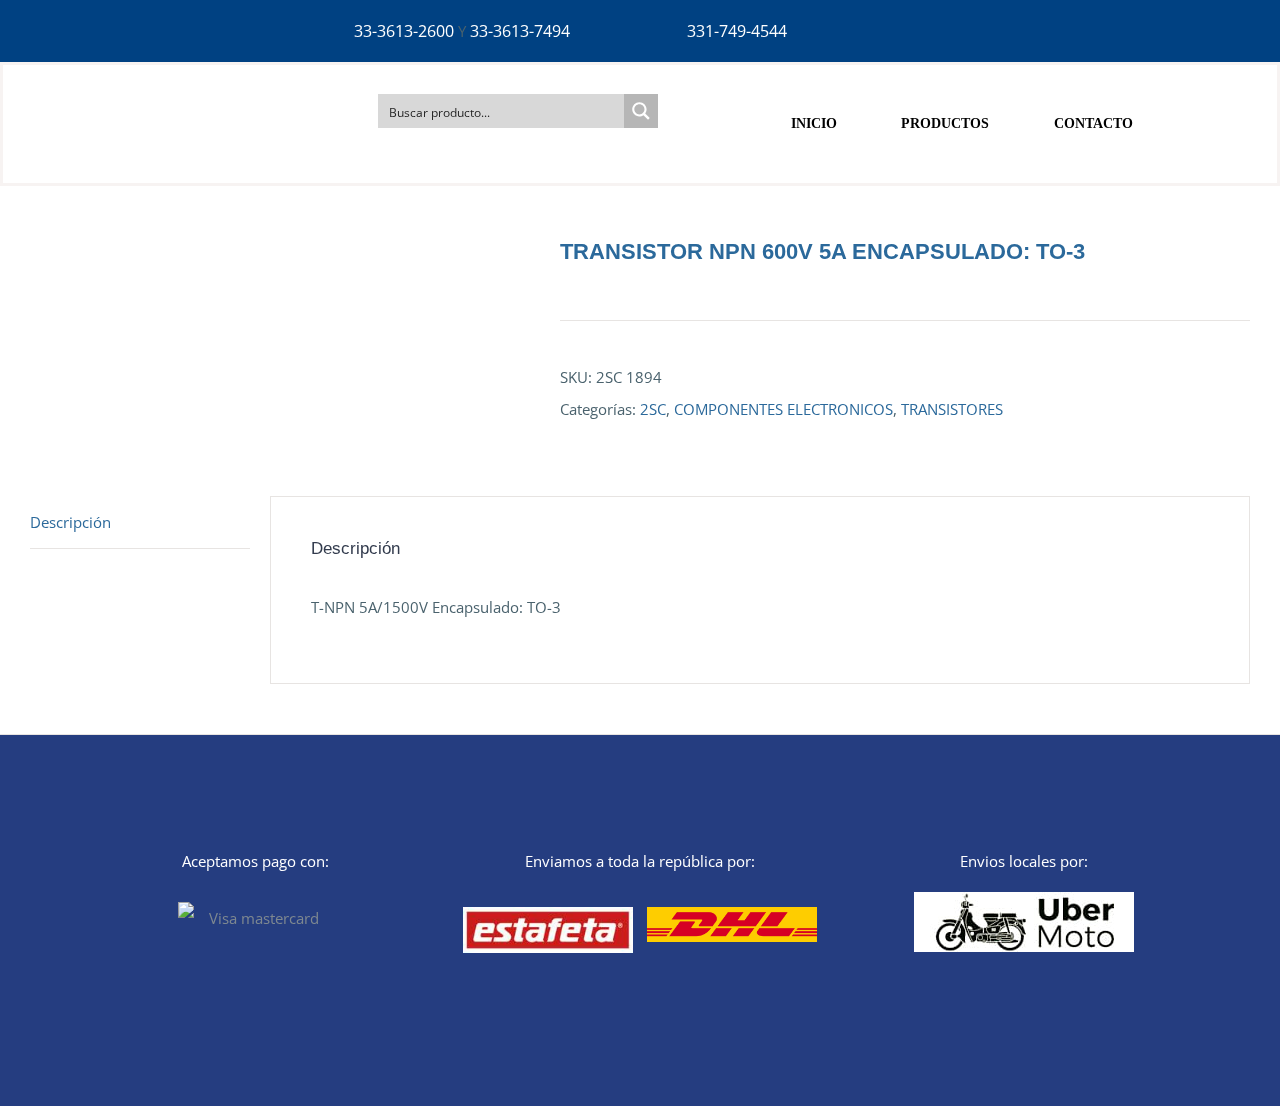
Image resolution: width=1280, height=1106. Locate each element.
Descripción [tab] (70, 522)
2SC (653, 409)
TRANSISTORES (952, 409)
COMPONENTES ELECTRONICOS (783, 409)
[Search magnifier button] (641, 111)
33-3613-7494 (520, 31)
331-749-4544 (737, 31)
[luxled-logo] (135, 82)
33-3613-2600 (404, 31)
